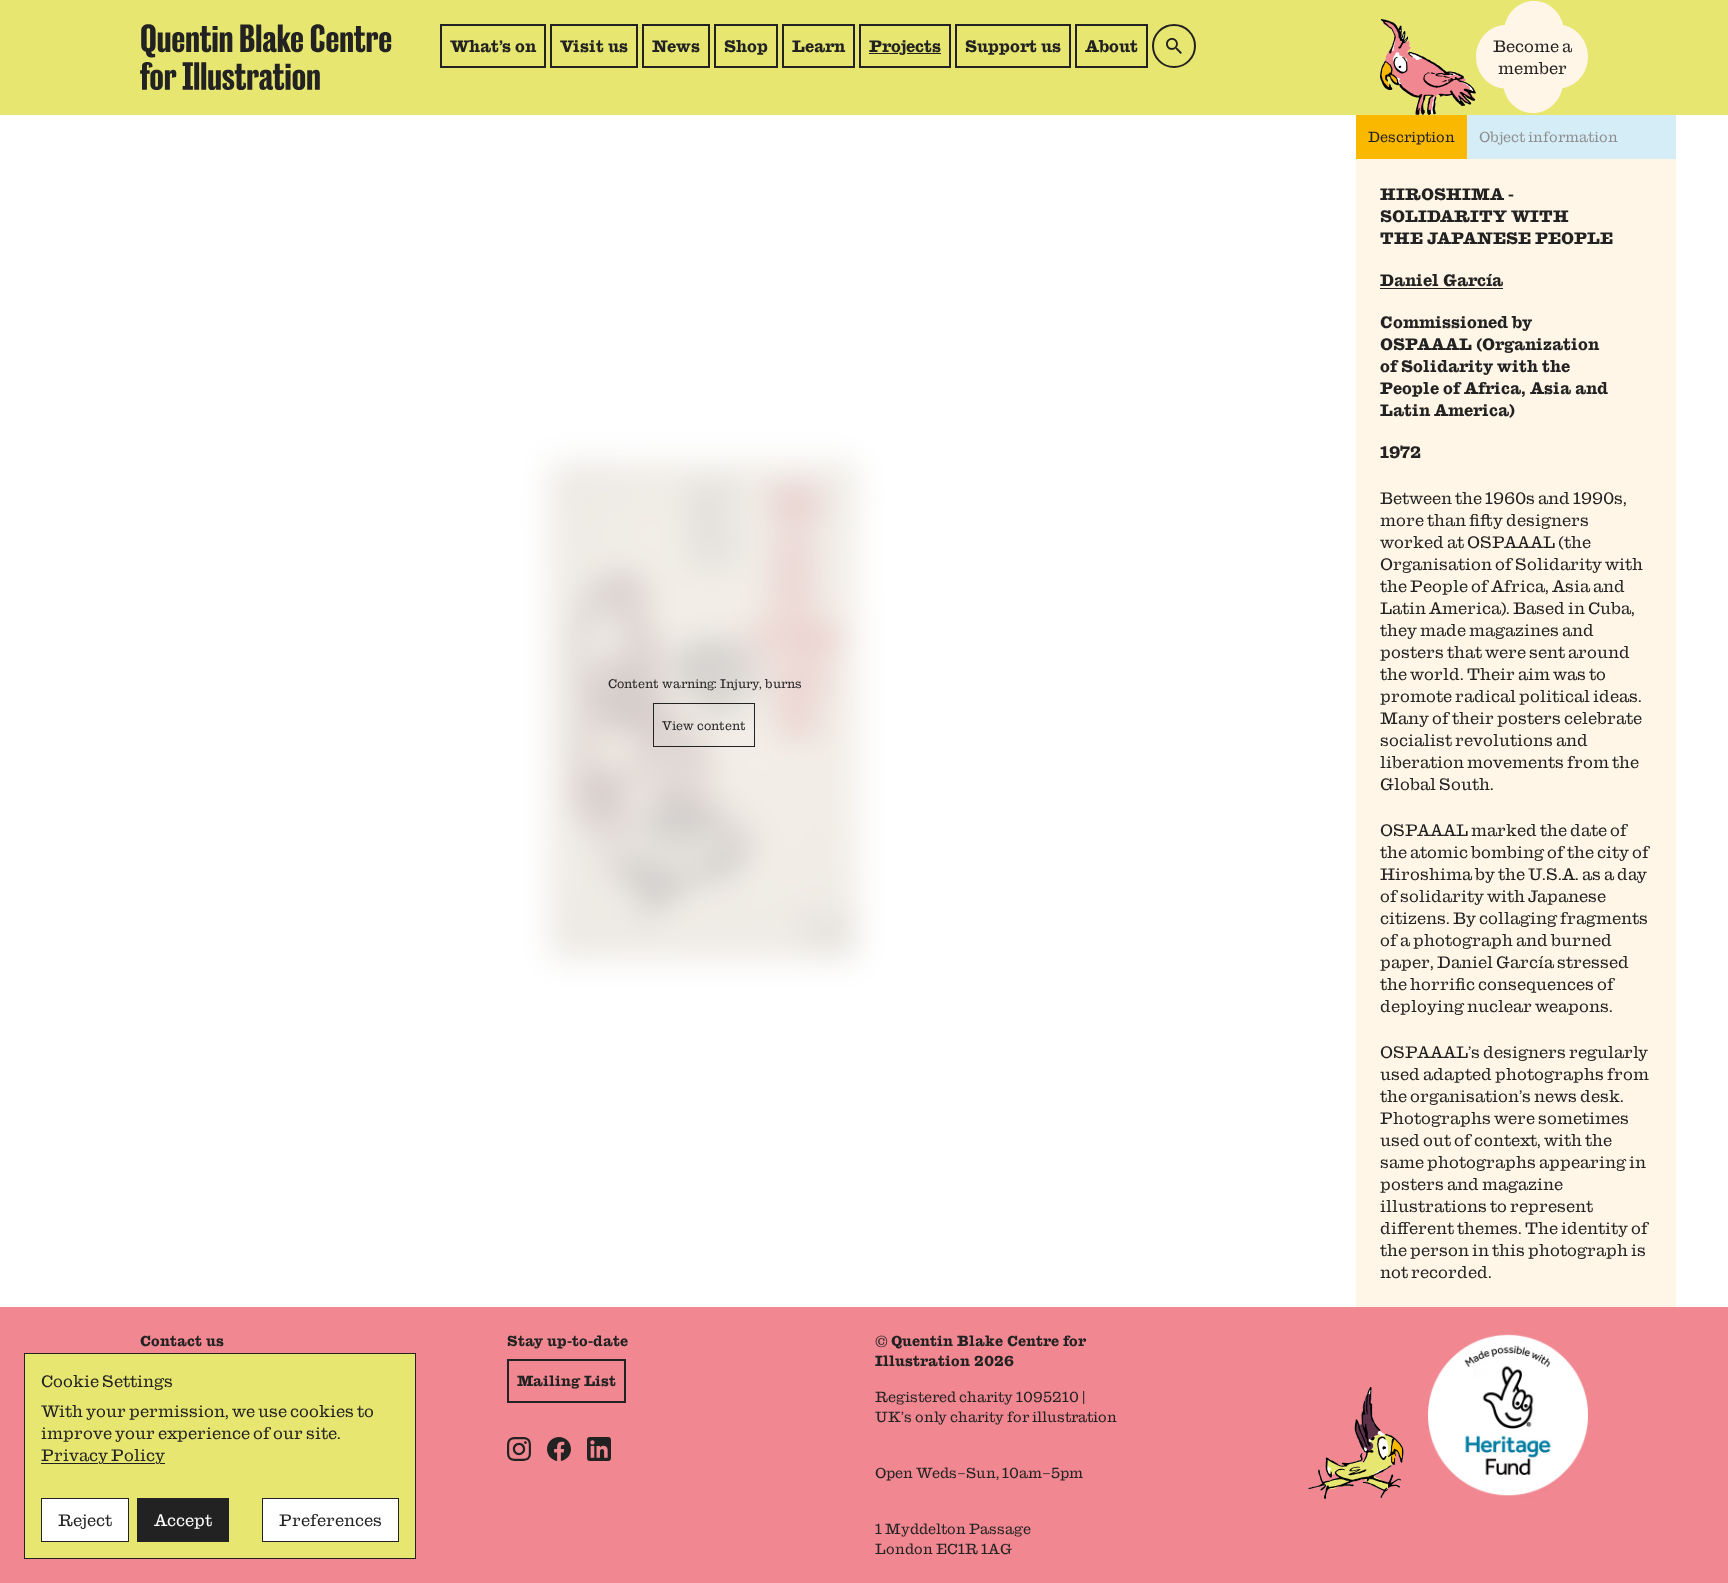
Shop (750, 51)
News (676, 46)
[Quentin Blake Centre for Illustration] (266, 57)
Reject (85, 1520)
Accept (183, 1520)
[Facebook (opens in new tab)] (559, 1449)
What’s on (493, 46)
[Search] (1174, 46)
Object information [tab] (1548, 137)
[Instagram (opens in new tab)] (519, 1449)
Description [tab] (1411, 137)
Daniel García (1441, 280)
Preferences (330, 1520)
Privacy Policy (103, 1455)
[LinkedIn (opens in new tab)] (599, 1449)
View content (704, 725)
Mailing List (566, 1381)
